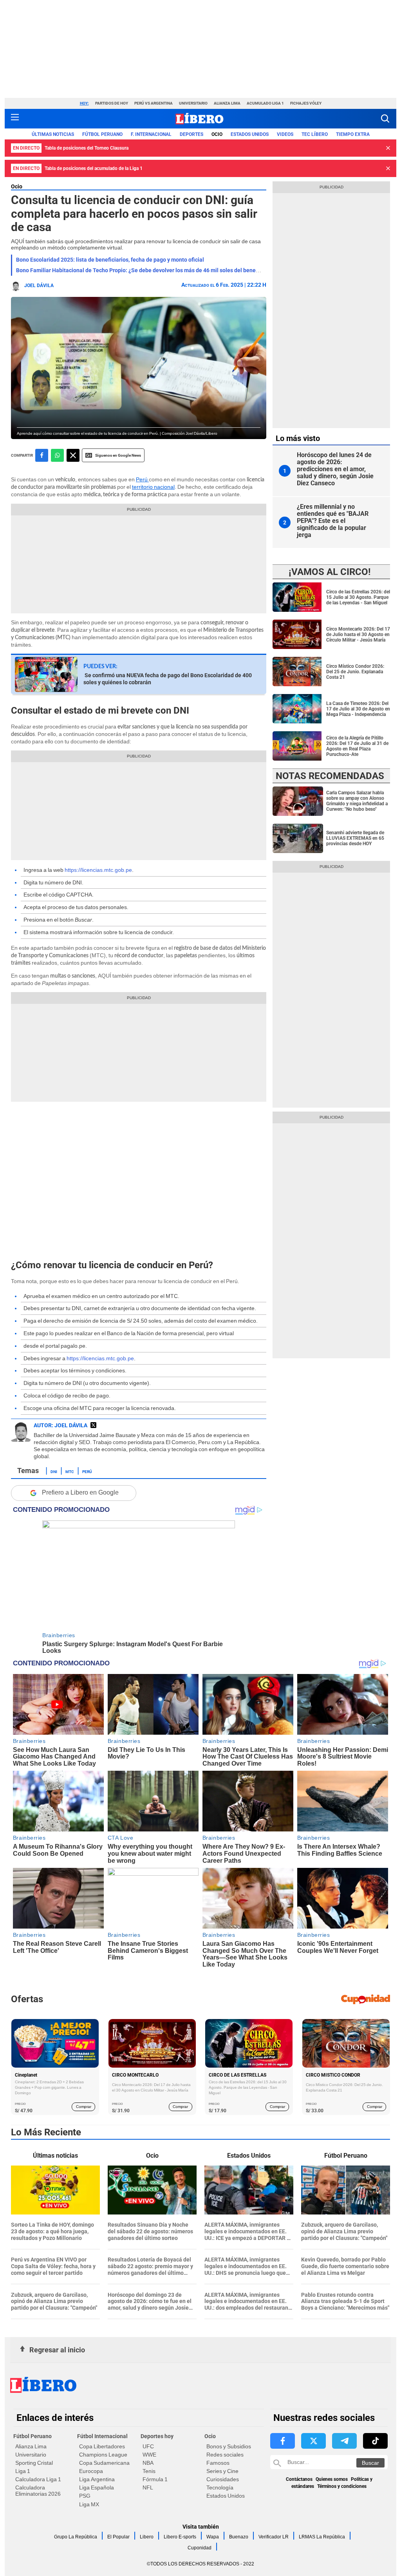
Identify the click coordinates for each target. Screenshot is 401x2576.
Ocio (217, 134)
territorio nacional (153, 487)
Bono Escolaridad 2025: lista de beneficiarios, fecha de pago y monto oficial (110, 260)
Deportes (191, 134)
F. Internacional (151, 134)
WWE (149, 2455)
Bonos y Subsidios (229, 2446)
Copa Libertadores (102, 2446)
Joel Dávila (39, 286)
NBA (148, 2463)
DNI (54, 1471)
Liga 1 (23, 2471)
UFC (148, 2446)
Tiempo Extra (353, 134)
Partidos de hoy (112, 103)
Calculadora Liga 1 (38, 2479)
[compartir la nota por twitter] (73, 455)
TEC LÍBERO (315, 134)
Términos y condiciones (342, 2486)
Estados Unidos (226, 2496)
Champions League (103, 2455)
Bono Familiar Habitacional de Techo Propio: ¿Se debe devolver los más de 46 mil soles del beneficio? (143, 270)
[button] (385, 118)
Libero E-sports (180, 2537)
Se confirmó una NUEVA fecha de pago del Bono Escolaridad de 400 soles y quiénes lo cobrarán (168, 679)
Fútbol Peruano (102, 134)
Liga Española (97, 2487)
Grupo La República (76, 2537)
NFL (148, 2487)
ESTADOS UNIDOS (250, 134)
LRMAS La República (322, 2537)
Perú (142, 479)
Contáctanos (299, 2479)
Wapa (213, 2537)
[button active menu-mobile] (15, 119)
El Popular (118, 2537)
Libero (147, 2537)
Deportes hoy (157, 2436)
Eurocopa (91, 2471)
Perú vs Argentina (154, 103)
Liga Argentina (97, 2479)
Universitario (193, 103)
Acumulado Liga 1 (265, 103)
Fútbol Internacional (102, 2436)
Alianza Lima (227, 103)
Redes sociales (225, 2455)
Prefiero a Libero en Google (80, 1492)
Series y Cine (222, 2471)
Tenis (149, 2471)
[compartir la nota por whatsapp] (57, 455)
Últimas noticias (53, 134)
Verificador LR (274, 2537)
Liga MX (89, 2504)
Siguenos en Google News (118, 455)
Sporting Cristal (34, 2463)
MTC (70, 1471)
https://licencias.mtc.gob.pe (98, 870)
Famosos (218, 2463)
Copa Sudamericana (104, 2463)
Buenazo (239, 2537)
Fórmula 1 (155, 2479)
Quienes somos (332, 2479)
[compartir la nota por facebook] (42, 455)
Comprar (84, 2107)
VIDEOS (285, 134)
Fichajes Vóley (306, 103)
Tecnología (220, 2487)
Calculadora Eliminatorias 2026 (38, 2491)
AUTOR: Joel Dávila (61, 1425)
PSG (85, 2496)
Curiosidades (223, 2479)
